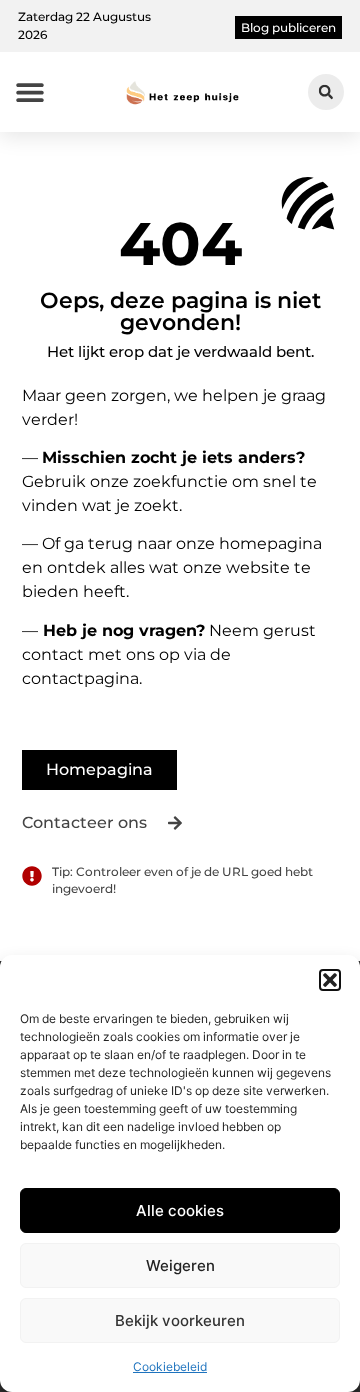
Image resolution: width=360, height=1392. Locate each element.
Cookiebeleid (170, 1366)
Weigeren (180, 1265)
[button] (330, 980)
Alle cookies (180, 1210)
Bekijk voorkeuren (180, 1320)
